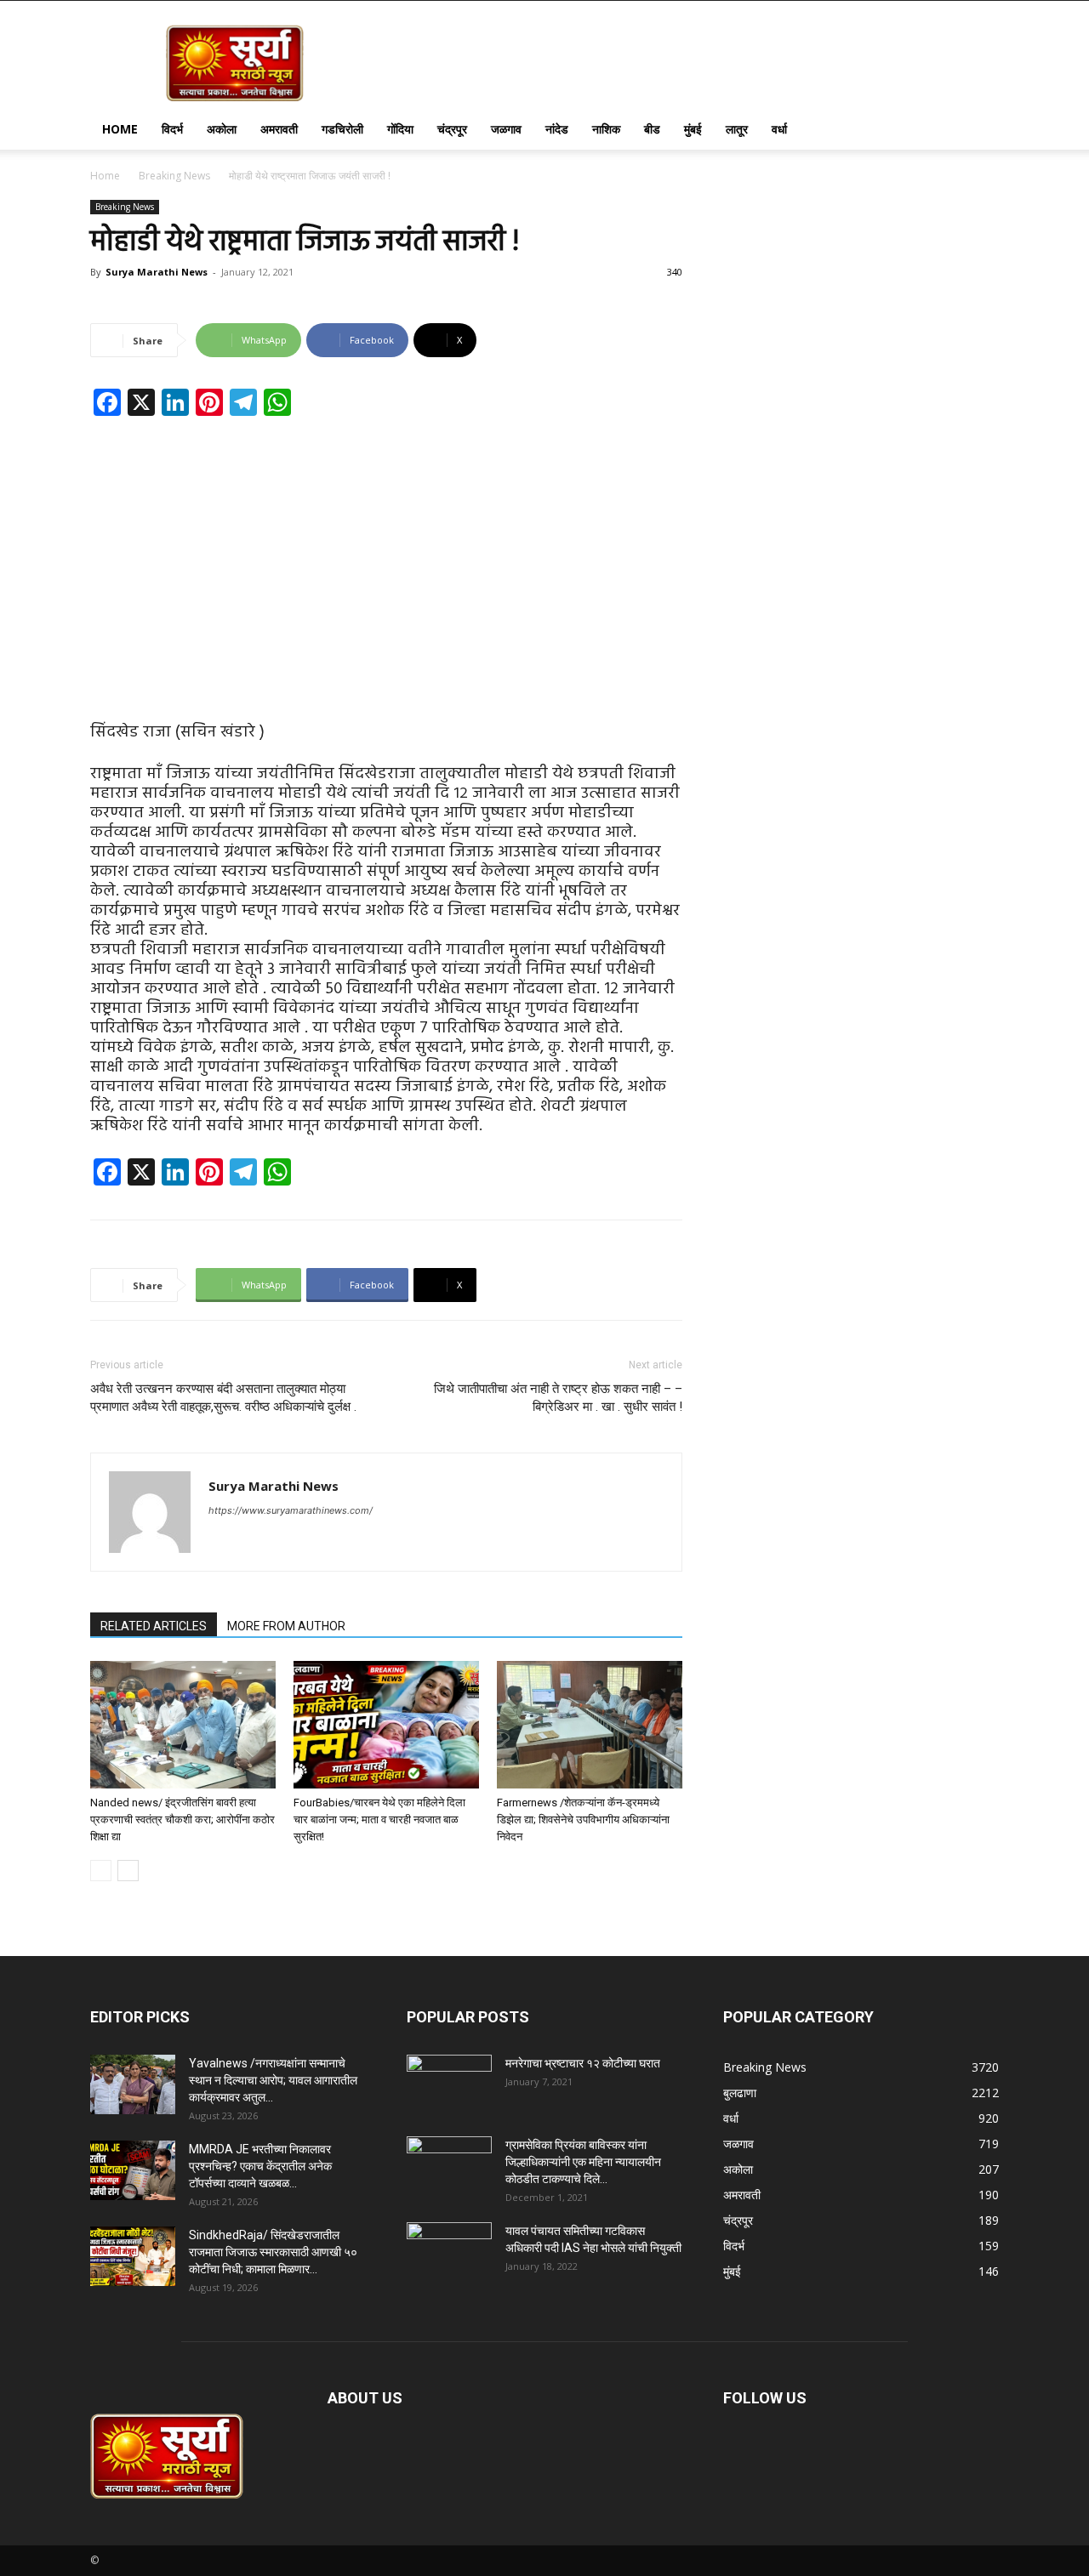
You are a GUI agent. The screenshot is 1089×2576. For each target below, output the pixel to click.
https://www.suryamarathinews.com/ (291, 1510)
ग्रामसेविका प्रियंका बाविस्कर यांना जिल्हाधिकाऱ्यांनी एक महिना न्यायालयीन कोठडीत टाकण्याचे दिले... (583, 2162)
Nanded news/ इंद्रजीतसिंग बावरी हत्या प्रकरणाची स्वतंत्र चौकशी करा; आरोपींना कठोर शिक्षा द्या (182, 1820)
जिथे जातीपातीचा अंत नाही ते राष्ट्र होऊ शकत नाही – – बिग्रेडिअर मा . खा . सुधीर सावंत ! (558, 1398)
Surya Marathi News (157, 272)
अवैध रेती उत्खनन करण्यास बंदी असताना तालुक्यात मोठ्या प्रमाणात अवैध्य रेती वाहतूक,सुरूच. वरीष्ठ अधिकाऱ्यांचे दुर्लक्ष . (223, 1398)
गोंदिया (400, 129)
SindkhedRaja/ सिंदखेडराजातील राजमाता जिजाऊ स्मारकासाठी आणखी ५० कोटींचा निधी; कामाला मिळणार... (273, 2252)
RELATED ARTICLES (154, 1626)
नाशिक (606, 129)
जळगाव (506, 129)
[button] (978, 131)
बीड (652, 129)
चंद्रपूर (452, 129)
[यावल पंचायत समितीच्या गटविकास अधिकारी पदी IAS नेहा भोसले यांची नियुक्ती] (449, 2252)
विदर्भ (172, 129)
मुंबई (693, 129)
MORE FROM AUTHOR (286, 1626)
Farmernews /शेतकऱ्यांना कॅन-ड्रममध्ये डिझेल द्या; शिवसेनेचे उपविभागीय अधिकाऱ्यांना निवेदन (583, 1820)
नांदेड (557, 129)
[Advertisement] (386, 555)
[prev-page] (101, 1871)
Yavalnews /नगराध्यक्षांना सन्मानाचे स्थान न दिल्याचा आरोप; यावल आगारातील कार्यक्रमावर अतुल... (273, 2080)
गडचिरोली (342, 129)
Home (120, 129)
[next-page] (128, 1871)
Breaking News (174, 176)
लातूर (737, 129)
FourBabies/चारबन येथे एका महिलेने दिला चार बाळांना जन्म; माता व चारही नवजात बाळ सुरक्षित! (379, 1820)
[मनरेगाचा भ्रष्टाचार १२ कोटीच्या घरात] (449, 2084)
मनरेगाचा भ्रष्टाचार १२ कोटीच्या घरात (583, 2063)
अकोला (222, 129)
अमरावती (279, 129)
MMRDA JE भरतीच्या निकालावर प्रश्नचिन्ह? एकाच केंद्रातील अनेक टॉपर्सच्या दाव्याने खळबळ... (260, 2166)
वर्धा (779, 129)
